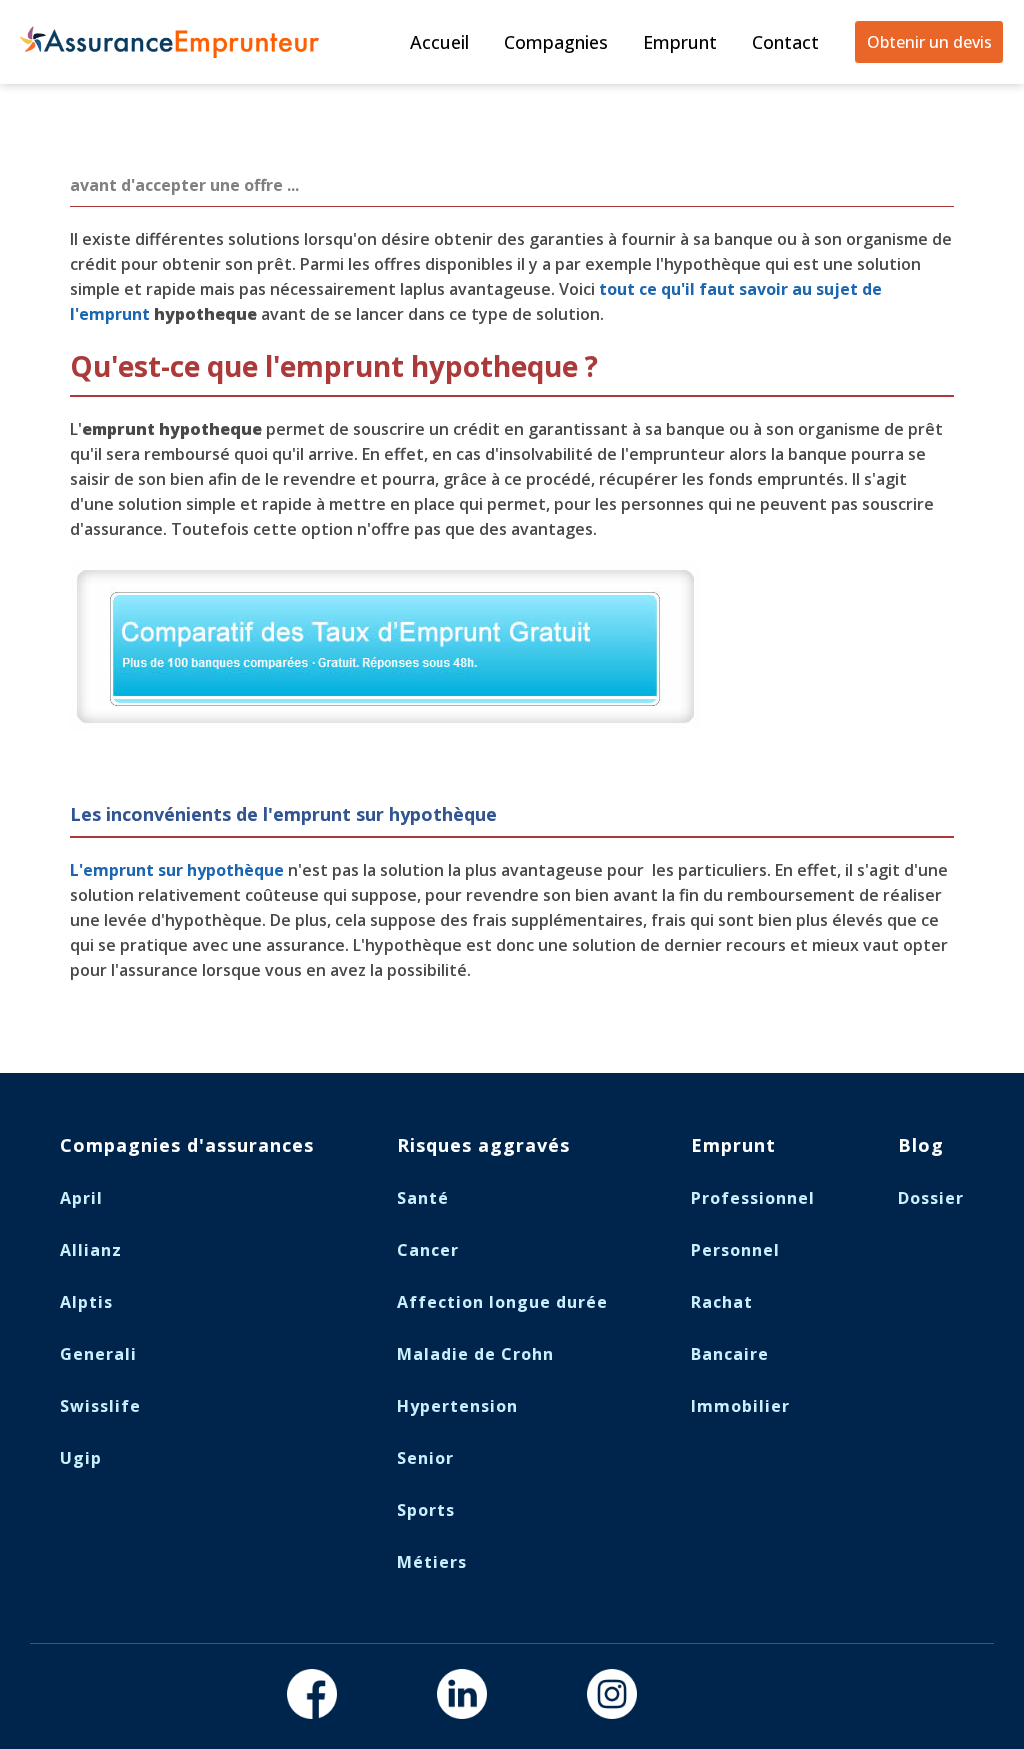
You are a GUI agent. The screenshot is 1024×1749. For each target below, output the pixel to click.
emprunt (114, 314)
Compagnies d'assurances (187, 1145)
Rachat (722, 1302)
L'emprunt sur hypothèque (177, 870)
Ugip (81, 1458)
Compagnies (556, 42)
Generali (98, 1354)
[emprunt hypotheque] (385, 724)
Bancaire (730, 1354)
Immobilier (740, 1406)
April (81, 1198)
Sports (426, 1510)
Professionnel (753, 1198)
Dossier (931, 1198)
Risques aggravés (483, 1145)
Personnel (735, 1250)
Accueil (439, 42)
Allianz (91, 1250)
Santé (423, 1198)
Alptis (86, 1302)
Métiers (432, 1562)
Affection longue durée (502, 1302)
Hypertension (457, 1406)
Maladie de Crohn (475, 1354)
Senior (425, 1458)
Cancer (428, 1250)
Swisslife (100, 1406)
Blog (921, 1145)
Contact (785, 42)
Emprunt (680, 42)
